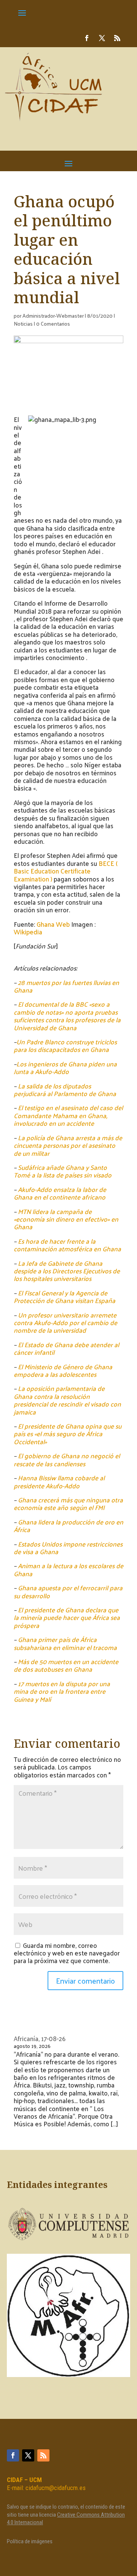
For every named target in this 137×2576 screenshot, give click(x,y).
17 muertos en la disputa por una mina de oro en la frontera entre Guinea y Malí (62, 1691)
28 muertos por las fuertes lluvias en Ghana (66, 986)
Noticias (23, 324)
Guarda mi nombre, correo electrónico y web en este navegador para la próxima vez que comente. (67, 1953)
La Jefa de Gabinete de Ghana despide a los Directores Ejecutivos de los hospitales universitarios (67, 1271)
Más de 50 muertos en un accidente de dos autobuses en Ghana (66, 1665)
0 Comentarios (53, 324)
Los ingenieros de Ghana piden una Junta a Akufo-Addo (65, 1068)
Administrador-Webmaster (53, 316)
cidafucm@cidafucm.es (56, 2488)
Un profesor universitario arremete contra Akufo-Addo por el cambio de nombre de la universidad (65, 1323)
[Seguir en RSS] (117, 38)
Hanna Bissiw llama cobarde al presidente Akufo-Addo (59, 1481)
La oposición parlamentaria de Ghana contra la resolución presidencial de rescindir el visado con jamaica (67, 1400)
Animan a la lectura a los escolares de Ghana (68, 1569)
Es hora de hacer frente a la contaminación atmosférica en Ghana (67, 1245)
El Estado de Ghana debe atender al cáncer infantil (66, 1348)
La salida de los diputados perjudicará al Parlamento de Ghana (65, 1090)
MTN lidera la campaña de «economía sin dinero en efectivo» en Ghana (66, 1219)
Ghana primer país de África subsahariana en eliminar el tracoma (65, 1643)
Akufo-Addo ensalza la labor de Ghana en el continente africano (60, 1193)
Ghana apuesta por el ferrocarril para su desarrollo (68, 1591)
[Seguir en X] (102, 38)
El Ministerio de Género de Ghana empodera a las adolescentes (63, 1370)
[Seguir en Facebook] (87, 38)
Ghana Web (53, 924)
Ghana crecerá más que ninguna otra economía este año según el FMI (68, 1504)
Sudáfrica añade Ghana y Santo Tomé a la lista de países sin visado (63, 1171)
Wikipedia (28, 932)
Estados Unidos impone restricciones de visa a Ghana (68, 1548)
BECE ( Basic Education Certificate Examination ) (66, 871)
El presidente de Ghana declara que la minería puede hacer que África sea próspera (67, 1617)
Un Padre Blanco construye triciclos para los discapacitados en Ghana (65, 1045)
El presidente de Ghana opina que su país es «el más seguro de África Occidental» (68, 1434)
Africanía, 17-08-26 (40, 2038)
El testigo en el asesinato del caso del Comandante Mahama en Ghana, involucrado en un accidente (68, 1115)
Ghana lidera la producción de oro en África (68, 1526)
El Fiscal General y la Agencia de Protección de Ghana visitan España (65, 1297)
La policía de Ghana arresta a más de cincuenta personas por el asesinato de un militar (68, 1145)
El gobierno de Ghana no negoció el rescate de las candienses (67, 1459)
